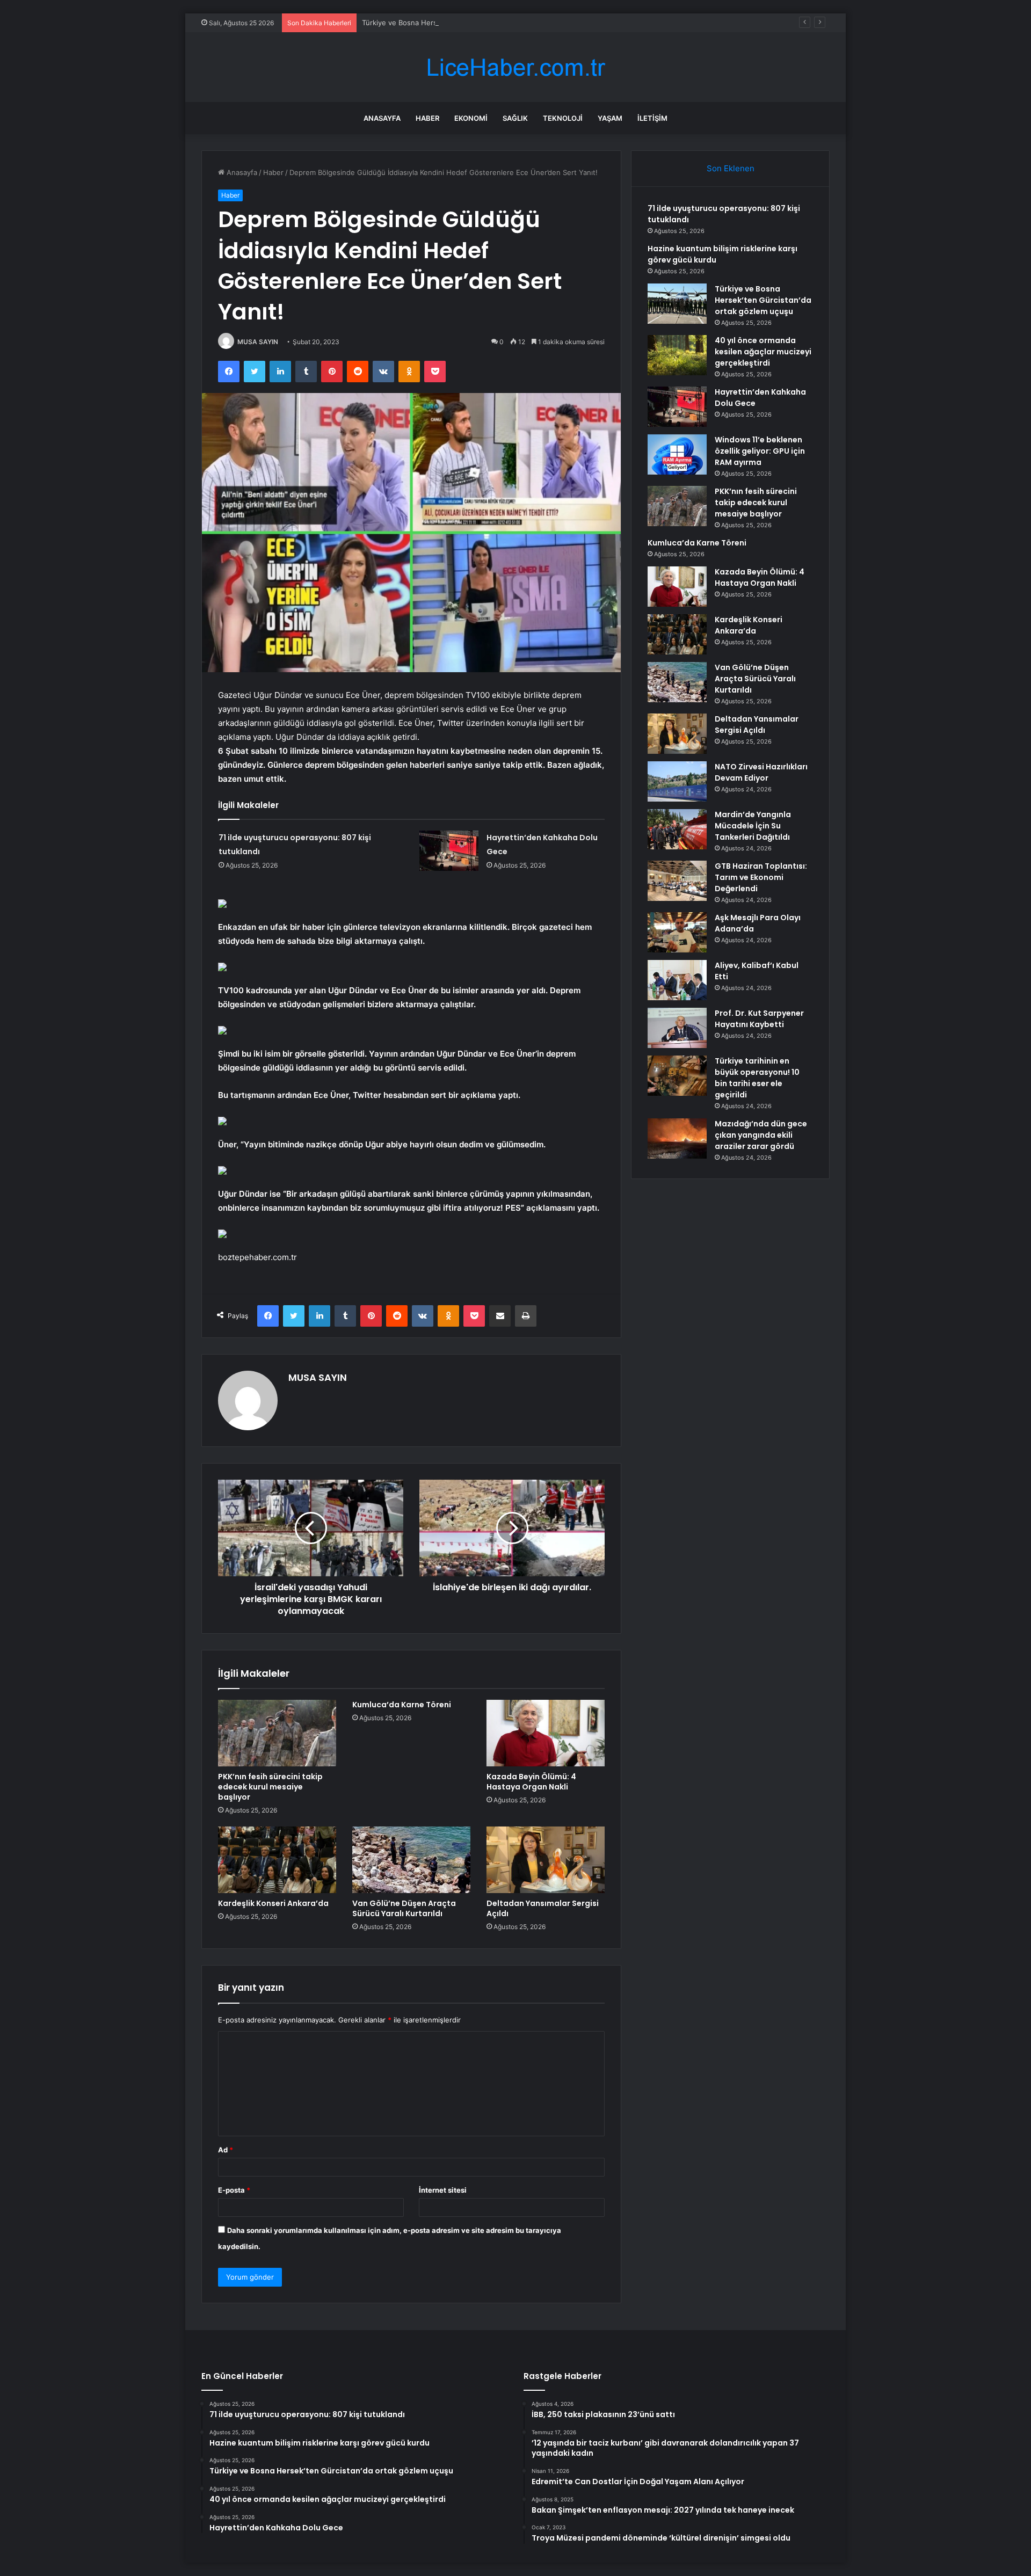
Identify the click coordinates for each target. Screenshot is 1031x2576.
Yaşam (610, 118)
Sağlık (515, 118)
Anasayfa (382, 118)
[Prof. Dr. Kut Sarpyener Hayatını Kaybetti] (677, 1028)
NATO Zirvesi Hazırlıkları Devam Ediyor (761, 772)
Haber (427, 118)
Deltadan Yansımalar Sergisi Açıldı (543, 1908)
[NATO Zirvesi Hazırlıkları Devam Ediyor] (677, 781)
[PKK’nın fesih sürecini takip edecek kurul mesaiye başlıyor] (277, 1733)
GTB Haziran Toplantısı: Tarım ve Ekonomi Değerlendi (761, 877)
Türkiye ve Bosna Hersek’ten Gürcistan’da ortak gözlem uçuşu (465, 23)
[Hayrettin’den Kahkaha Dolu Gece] (449, 851)
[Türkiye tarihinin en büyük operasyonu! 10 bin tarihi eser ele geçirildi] (677, 1076)
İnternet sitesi (443, 2190)
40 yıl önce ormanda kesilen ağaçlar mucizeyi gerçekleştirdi (763, 352)
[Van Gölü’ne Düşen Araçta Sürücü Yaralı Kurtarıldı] (411, 1860)
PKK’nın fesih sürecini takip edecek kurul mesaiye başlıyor (270, 1787)
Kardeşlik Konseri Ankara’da (273, 1903)
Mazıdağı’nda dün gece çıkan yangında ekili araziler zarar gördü (761, 1135)
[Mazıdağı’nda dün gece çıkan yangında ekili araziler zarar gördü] (677, 1138)
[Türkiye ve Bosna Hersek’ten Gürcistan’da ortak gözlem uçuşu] (677, 304)
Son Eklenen (731, 168)
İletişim (652, 118)
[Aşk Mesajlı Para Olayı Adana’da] (677, 932)
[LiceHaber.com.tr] (515, 67)
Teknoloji (563, 118)
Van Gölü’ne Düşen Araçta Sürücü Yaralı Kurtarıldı (404, 1908)
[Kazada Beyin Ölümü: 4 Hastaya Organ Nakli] (546, 1733)
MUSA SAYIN (258, 342)
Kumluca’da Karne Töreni (402, 1705)
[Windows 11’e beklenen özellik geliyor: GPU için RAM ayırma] (677, 454)
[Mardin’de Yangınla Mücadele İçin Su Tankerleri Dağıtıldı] (677, 829)
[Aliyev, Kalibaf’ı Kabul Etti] (677, 980)
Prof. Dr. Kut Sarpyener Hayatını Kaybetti (759, 1019)
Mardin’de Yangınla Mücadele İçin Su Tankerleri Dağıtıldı (753, 826)
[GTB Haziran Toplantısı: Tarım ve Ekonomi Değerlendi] (677, 881)
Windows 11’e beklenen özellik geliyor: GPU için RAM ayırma (760, 451)
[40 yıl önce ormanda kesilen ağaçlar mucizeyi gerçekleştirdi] (677, 355)
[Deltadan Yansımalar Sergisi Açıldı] (546, 1860)
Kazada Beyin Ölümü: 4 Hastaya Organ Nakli (531, 1782)
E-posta (234, 2190)
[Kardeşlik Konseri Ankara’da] (277, 1860)
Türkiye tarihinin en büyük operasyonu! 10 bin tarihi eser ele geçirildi (757, 1078)
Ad (226, 2150)
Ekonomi (471, 118)
